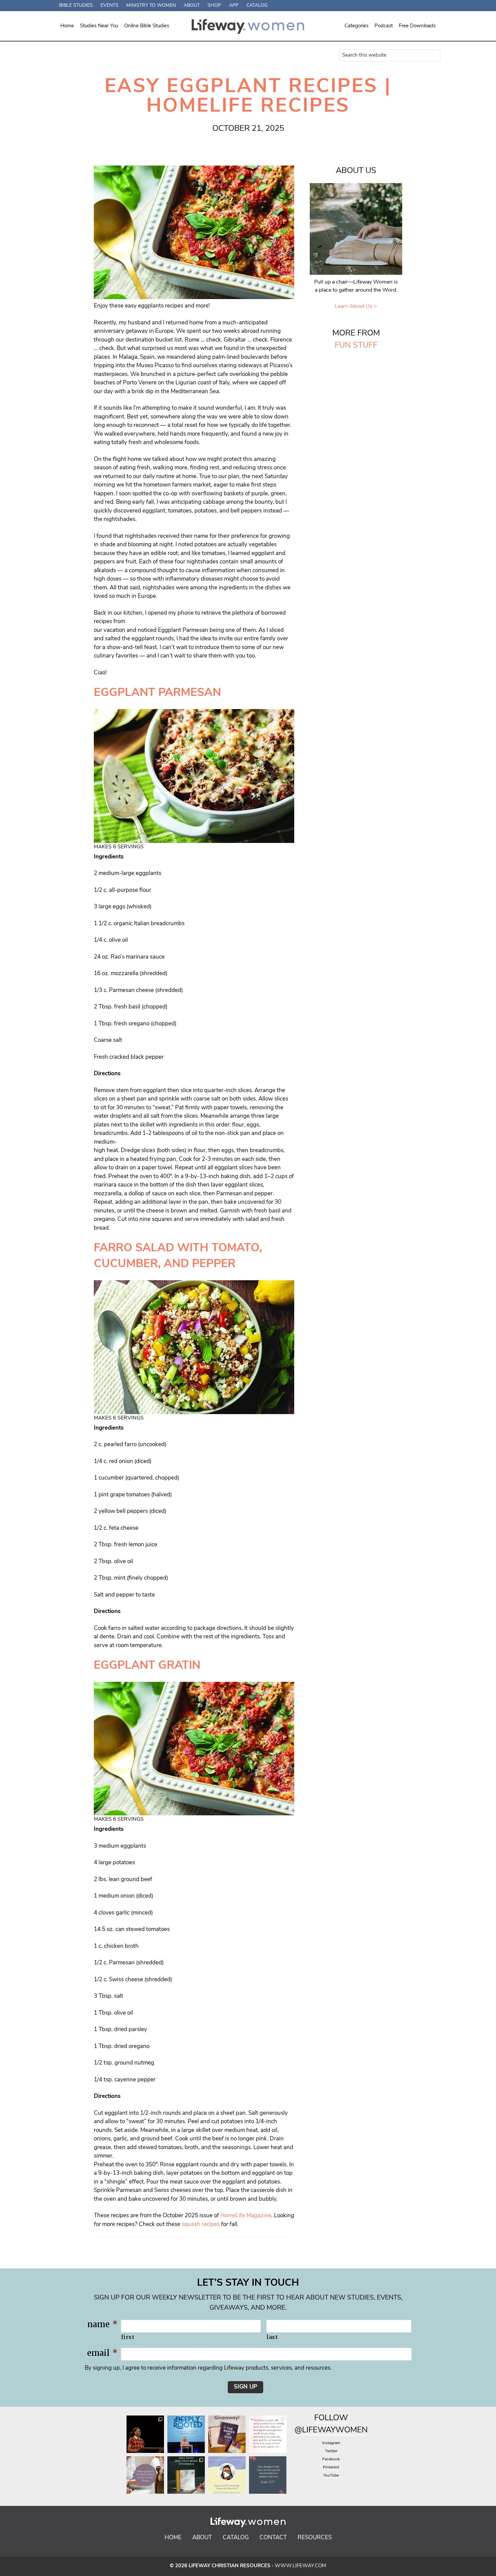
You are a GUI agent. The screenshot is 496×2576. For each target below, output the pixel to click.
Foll (324, 2418)
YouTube (331, 2476)
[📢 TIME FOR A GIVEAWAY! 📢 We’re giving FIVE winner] (227, 2434)
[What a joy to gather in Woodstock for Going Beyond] (145, 2434)
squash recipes (201, 2224)
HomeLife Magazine (246, 2216)
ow (340, 2418)
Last (272, 2337)
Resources (315, 2538)
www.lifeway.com (300, 2566)
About (202, 2538)
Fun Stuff (356, 346)
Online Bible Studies (147, 26)
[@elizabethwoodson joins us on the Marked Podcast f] (227, 2475)
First (128, 2337)
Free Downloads (417, 26)
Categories (356, 26)
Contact (273, 2538)
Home (67, 26)
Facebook (331, 2459)
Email (102, 2353)
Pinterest (331, 2467)
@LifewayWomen (331, 2430)
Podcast (384, 26)
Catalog (236, 2538)
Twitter (331, 2451)
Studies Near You (99, 26)
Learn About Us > (356, 306)
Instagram (331, 2443)
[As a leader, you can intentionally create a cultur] (145, 2475)
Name (102, 2324)
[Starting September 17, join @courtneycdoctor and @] (186, 2475)
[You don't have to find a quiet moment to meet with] (268, 2434)
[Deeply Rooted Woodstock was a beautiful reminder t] (186, 2434)
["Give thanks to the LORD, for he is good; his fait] (268, 2475)
